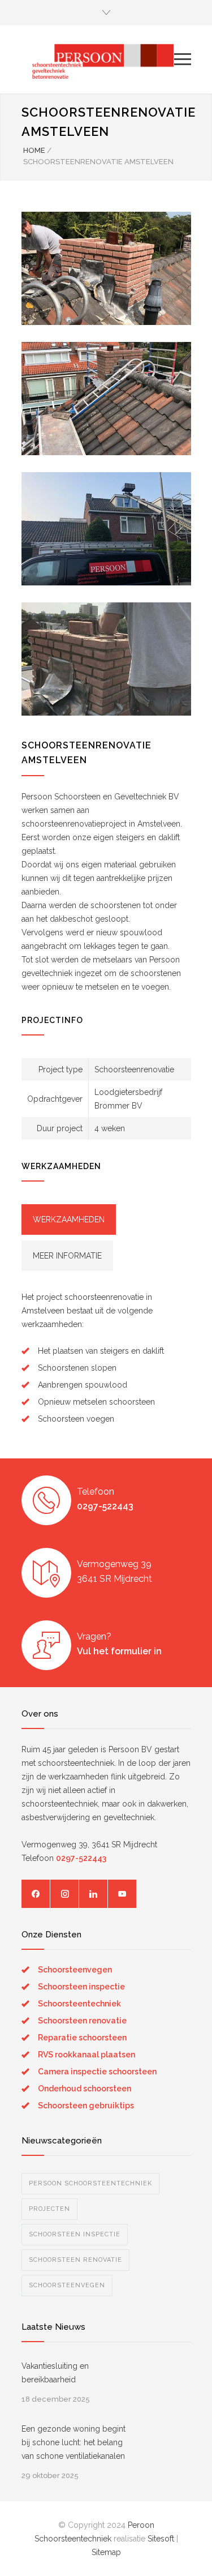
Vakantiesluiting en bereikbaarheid (55, 2373)
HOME (34, 150)
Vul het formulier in (119, 1651)
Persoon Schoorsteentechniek (90, 2183)
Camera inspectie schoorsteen (97, 2072)
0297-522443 (105, 1506)
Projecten (49, 2209)
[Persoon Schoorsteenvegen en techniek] (98, 59)
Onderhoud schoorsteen (85, 2089)
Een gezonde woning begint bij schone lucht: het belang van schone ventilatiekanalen (73, 2442)
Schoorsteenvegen (75, 1970)
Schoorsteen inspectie (81, 1987)
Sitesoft (161, 2539)
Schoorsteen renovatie (82, 2021)
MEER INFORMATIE (67, 1256)
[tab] (69, 1219)
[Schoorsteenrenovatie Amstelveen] (106, 268)
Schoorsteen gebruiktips (86, 2106)
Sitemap (106, 2552)
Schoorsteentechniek (79, 2004)
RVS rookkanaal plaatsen (86, 2055)
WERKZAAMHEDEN (69, 1219)
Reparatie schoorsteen (82, 2038)
